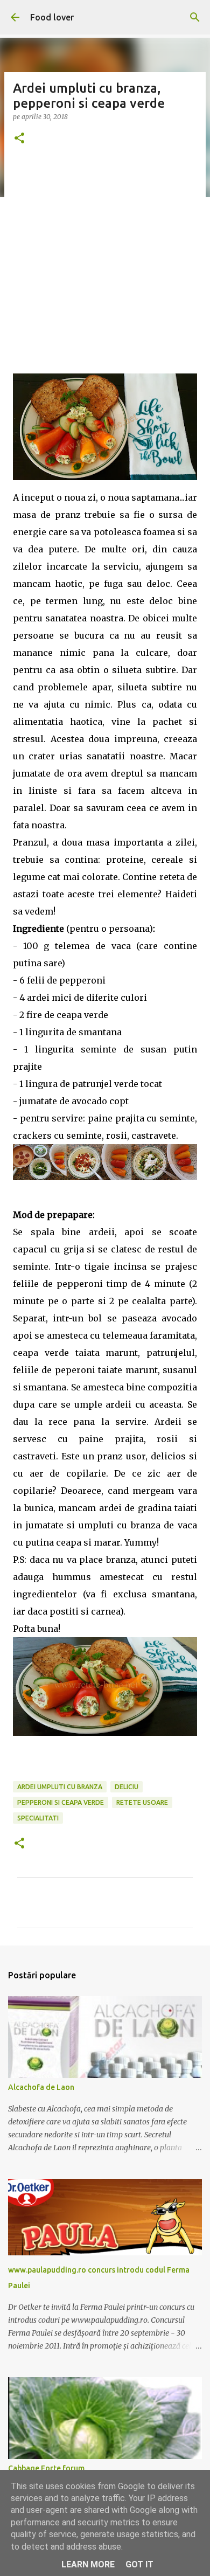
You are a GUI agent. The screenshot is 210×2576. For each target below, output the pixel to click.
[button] (19, 139)
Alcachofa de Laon (41, 2087)
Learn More (88, 2564)
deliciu (127, 1787)
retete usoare (142, 1802)
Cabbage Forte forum (46, 2468)
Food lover (52, 17)
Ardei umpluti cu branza (60, 1787)
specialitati (38, 1818)
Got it (139, 2564)
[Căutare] (195, 17)
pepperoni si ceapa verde (61, 1802)
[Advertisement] (105, 268)
